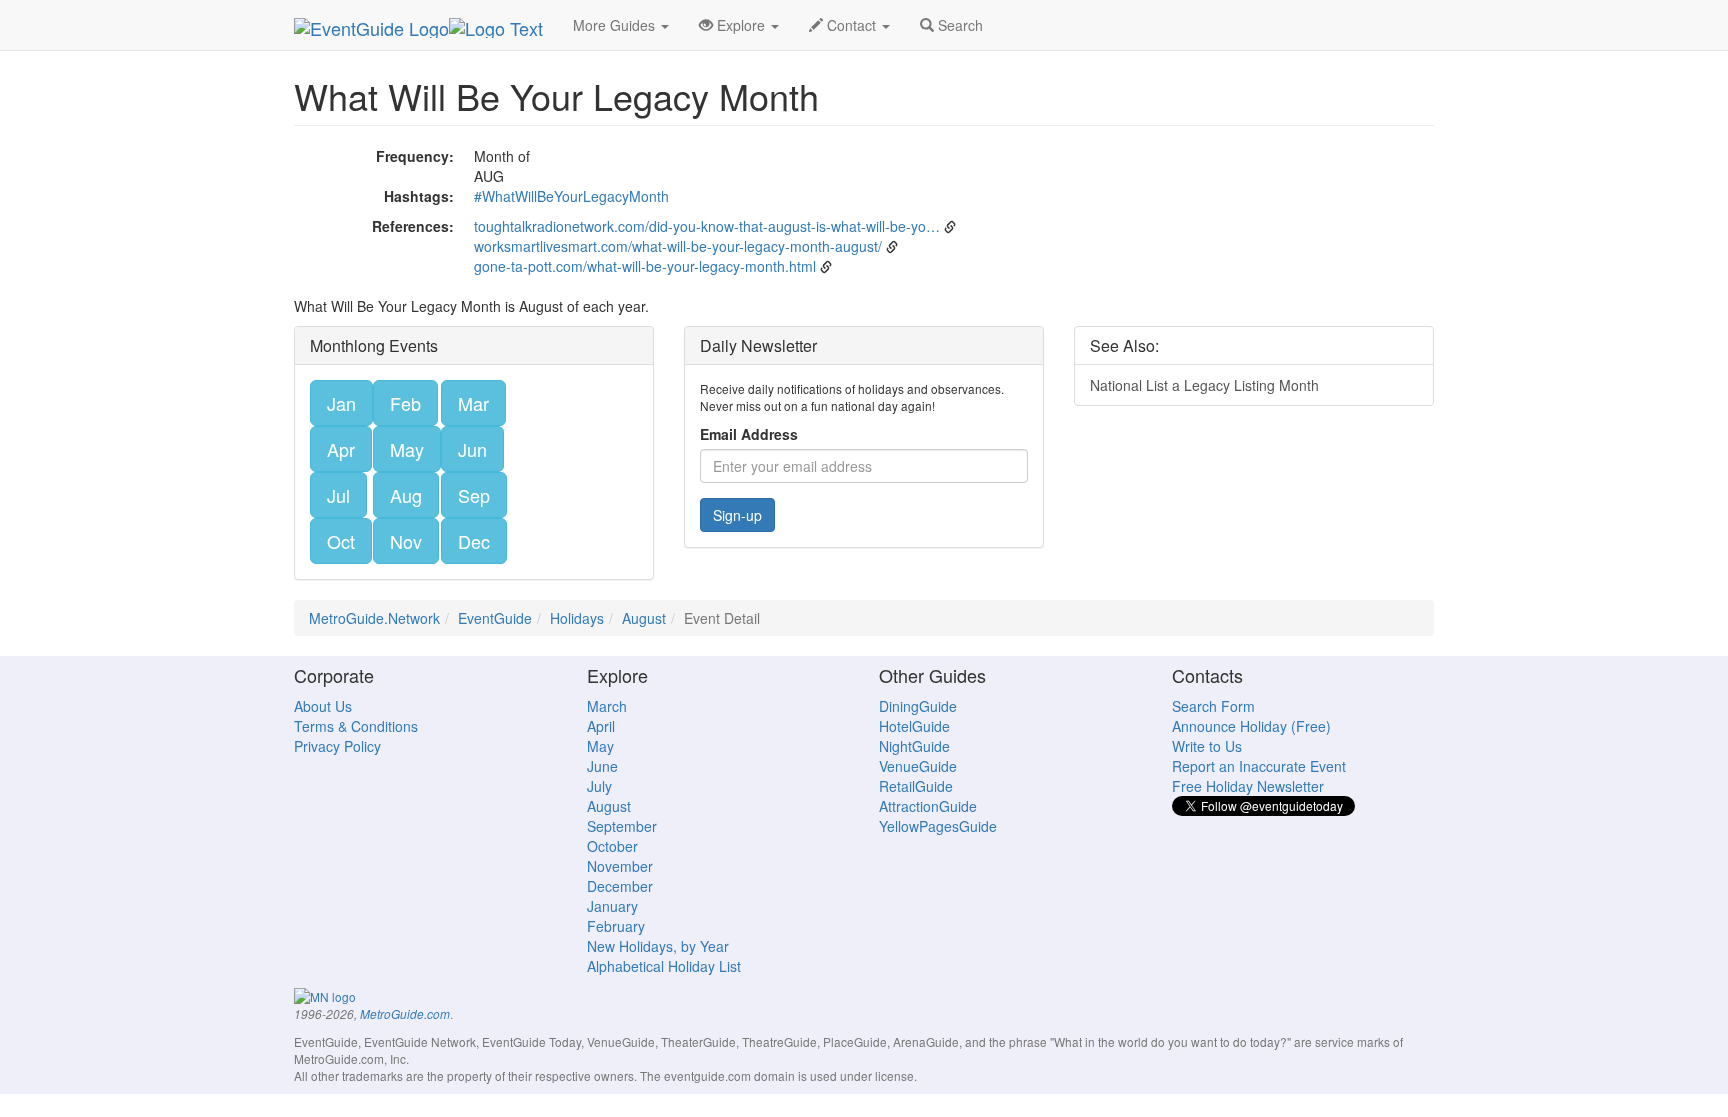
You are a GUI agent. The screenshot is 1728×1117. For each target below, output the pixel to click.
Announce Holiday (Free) (1251, 726)
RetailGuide (916, 786)
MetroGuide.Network (374, 618)
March (607, 706)
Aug (406, 495)
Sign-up (737, 515)
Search (958, 25)
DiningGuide (918, 706)
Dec (474, 541)
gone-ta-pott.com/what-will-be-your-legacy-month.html (645, 266)
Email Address (749, 434)
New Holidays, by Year (658, 946)
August (644, 618)
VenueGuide (918, 766)
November (620, 866)
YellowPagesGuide (938, 826)
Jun (472, 449)
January (612, 906)
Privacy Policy (337, 746)
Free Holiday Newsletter (1248, 786)
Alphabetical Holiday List (664, 966)
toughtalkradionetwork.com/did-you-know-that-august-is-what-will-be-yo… (707, 226)
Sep (474, 495)
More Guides (616, 25)
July (599, 786)
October (612, 846)
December (620, 886)
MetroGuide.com (405, 1014)
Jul (338, 495)
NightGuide (914, 746)
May (407, 449)
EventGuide (495, 618)
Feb (405, 403)
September (622, 826)
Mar (473, 403)
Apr (341, 449)
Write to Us (1207, 746)
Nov (406, 541)
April (601, 726)
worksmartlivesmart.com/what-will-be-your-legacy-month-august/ (678, 246)
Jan (341, 403)
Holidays (577, 618)
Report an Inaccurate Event (1259, 766)
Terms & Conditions (356, 726)
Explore (741, 25)
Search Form (1213, 706)
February (616, 926)
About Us (323, 706)
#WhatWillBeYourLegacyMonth (571, 196)
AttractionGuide (928, 806)
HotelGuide (914, 726)
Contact (851, 25)
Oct (341, 541)
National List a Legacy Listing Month (1204, 385)
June (602, 766)
